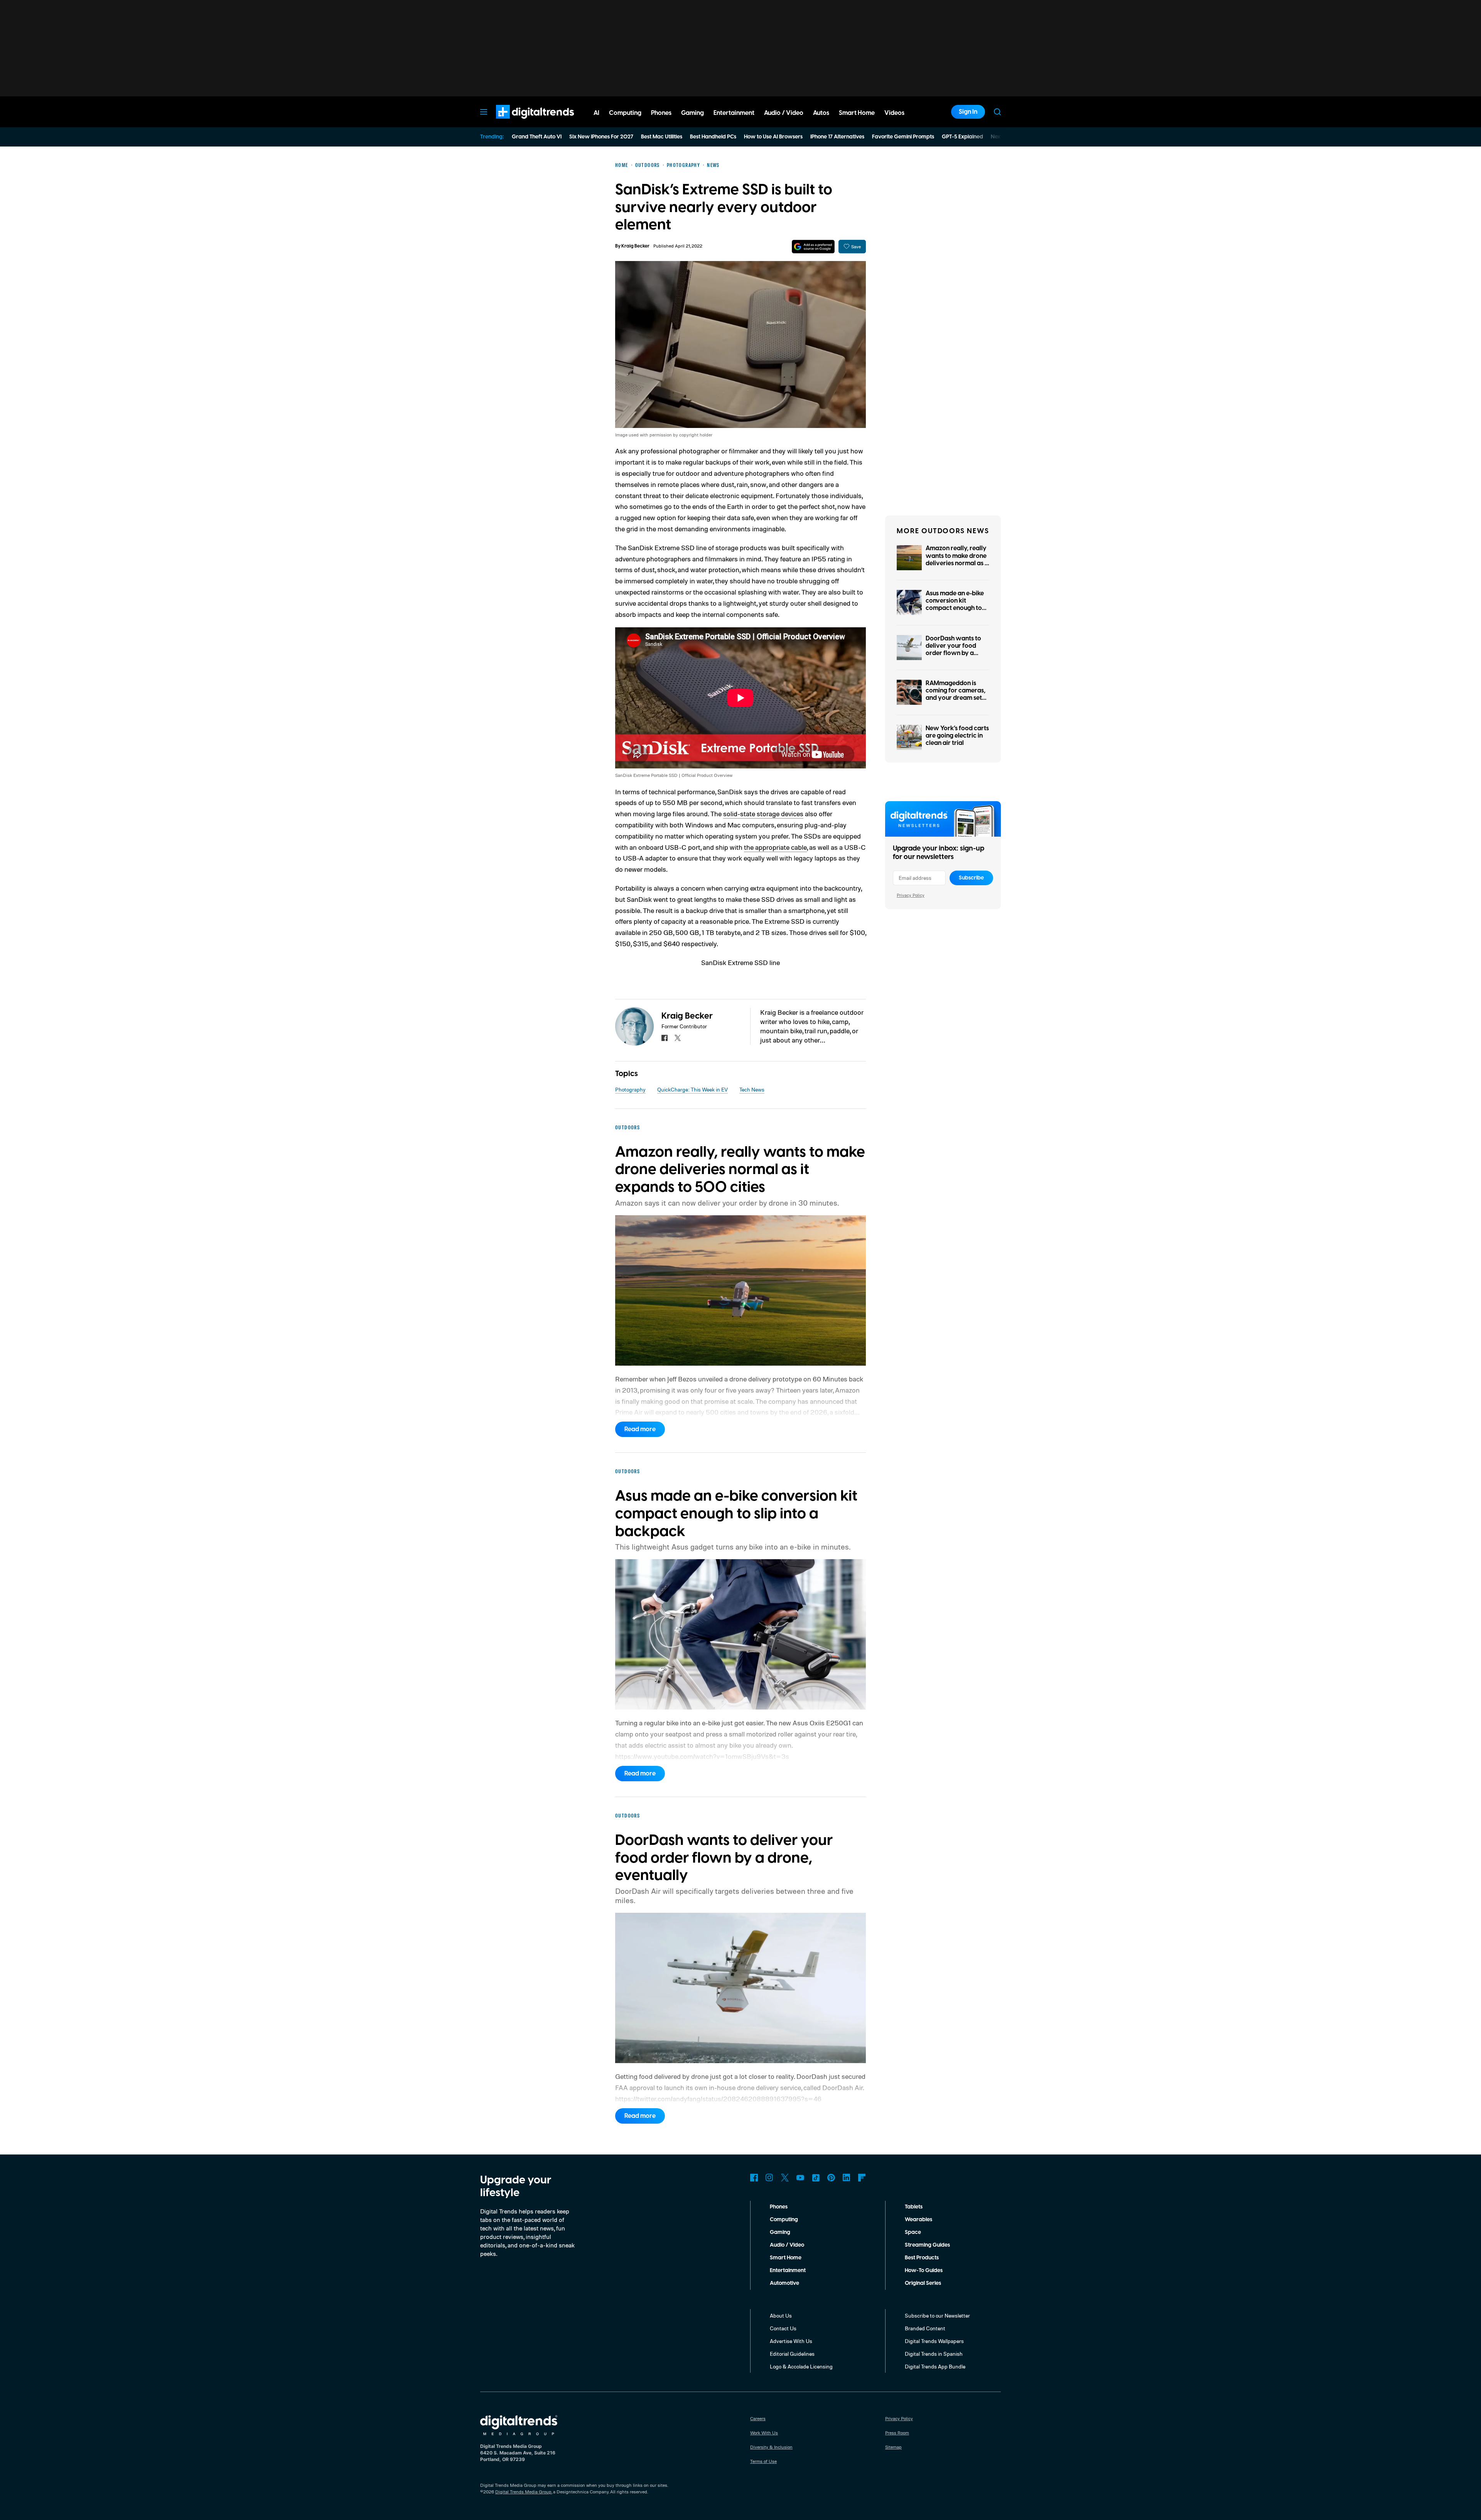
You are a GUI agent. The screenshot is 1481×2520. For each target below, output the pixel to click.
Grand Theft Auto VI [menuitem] (537, 137)
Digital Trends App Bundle (935, 2366)
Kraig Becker (635, 246)
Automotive (784, 2283)
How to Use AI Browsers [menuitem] (773, 137)
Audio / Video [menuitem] (784, 113)
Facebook (754, 2178)
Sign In (968, 112)
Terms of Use (763, 2461)
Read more (640, 1429)
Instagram (769, 2178)
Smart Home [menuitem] (857, 113)
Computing (784, 2220)
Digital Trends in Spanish (934, 2354)
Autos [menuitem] (821, 113)
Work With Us (764, 2433)
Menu (484, 112)
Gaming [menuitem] (692, 113)
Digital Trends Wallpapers (934, 2341)
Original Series (923, 2283)
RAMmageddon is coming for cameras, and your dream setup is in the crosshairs (957, 694)
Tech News (752, 1089)
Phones (779, 2207)
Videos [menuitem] (894, 113)
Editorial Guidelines (792, 2354)
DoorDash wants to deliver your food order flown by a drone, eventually (953, 650)
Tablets (914, 2207)
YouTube (800, 2178)
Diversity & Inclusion (771, 2447)
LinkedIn (847, 2178)
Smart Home (786, 2258)
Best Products (922, 2258)
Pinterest (831, 2178)
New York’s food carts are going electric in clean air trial (957, 736)
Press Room (897, 2433)
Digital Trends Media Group (523, 2492)
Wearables (918, 2220)
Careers (758, 2418)
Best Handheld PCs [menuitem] (713, 137)
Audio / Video (787, 2245)
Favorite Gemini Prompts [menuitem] (903, 137)
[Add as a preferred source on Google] (813, 247)
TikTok (816, 2178)
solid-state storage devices (763, 814)
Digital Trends (521, 123)
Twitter (785, 2178)
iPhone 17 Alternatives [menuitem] (837, 137)
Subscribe (971, 878)
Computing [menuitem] (625, 113)
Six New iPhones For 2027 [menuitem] (601, 137)
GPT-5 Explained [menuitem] (962, 137)
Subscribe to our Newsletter (937, 2315)
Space (913, 2232)
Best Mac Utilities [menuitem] (662, 137)
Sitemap (893, 2447)
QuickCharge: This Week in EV (692, 1089)
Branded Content (925, 2328)
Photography (630, 1089)
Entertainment (788, 2271)
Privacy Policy (911, 895)
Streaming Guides (927, 2245)
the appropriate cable (775, 847)
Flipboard (862, 2178)
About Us (781, 2315)
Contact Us (783, 2328)
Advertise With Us (791, 2341)
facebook (665, 1038)
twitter (678, 1038)
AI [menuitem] (596, 113)
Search (997, 112)
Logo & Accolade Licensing (801, 2366)
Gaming (780, 2232)
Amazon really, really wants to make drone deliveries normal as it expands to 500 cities (957, 559)
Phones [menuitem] (661, 113)
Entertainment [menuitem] (734, 113)
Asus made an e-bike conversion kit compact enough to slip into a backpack (955, 605)
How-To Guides (924, 2271)
